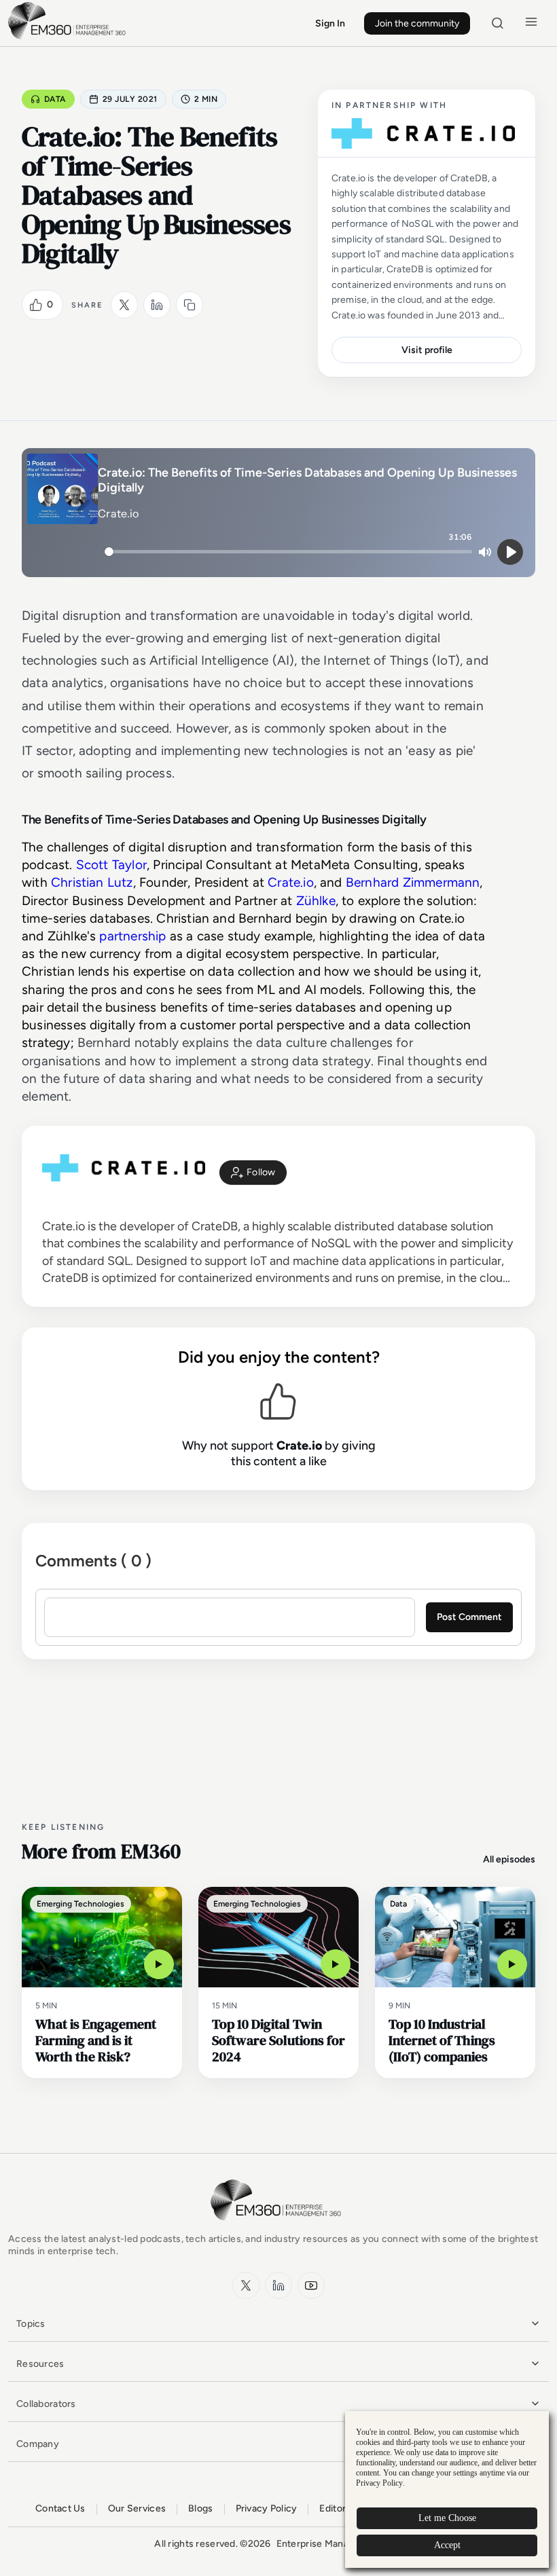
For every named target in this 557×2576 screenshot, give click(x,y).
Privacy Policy (267, 2508)
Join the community (417, 23)
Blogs (200, 2508)
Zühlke (316, 901)
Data (55, 99)
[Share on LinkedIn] (157, 305)
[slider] (288, 552)
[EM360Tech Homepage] (278, 2227)
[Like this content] (36, 305)
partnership (132, 936)
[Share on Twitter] (124, 305)
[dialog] (447, 2489)
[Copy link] (190, 305)
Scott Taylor (111, 865)
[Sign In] (253, 1173)
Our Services (137, 2508)
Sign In (330, 23)
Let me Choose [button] (447, 2518)
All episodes (509, 1859)
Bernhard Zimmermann (413, 882)
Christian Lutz (92, 882)
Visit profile (427, 350)
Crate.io (291, 882)
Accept (447, 2545)
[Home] (69, 38)
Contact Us (60, 2508)
